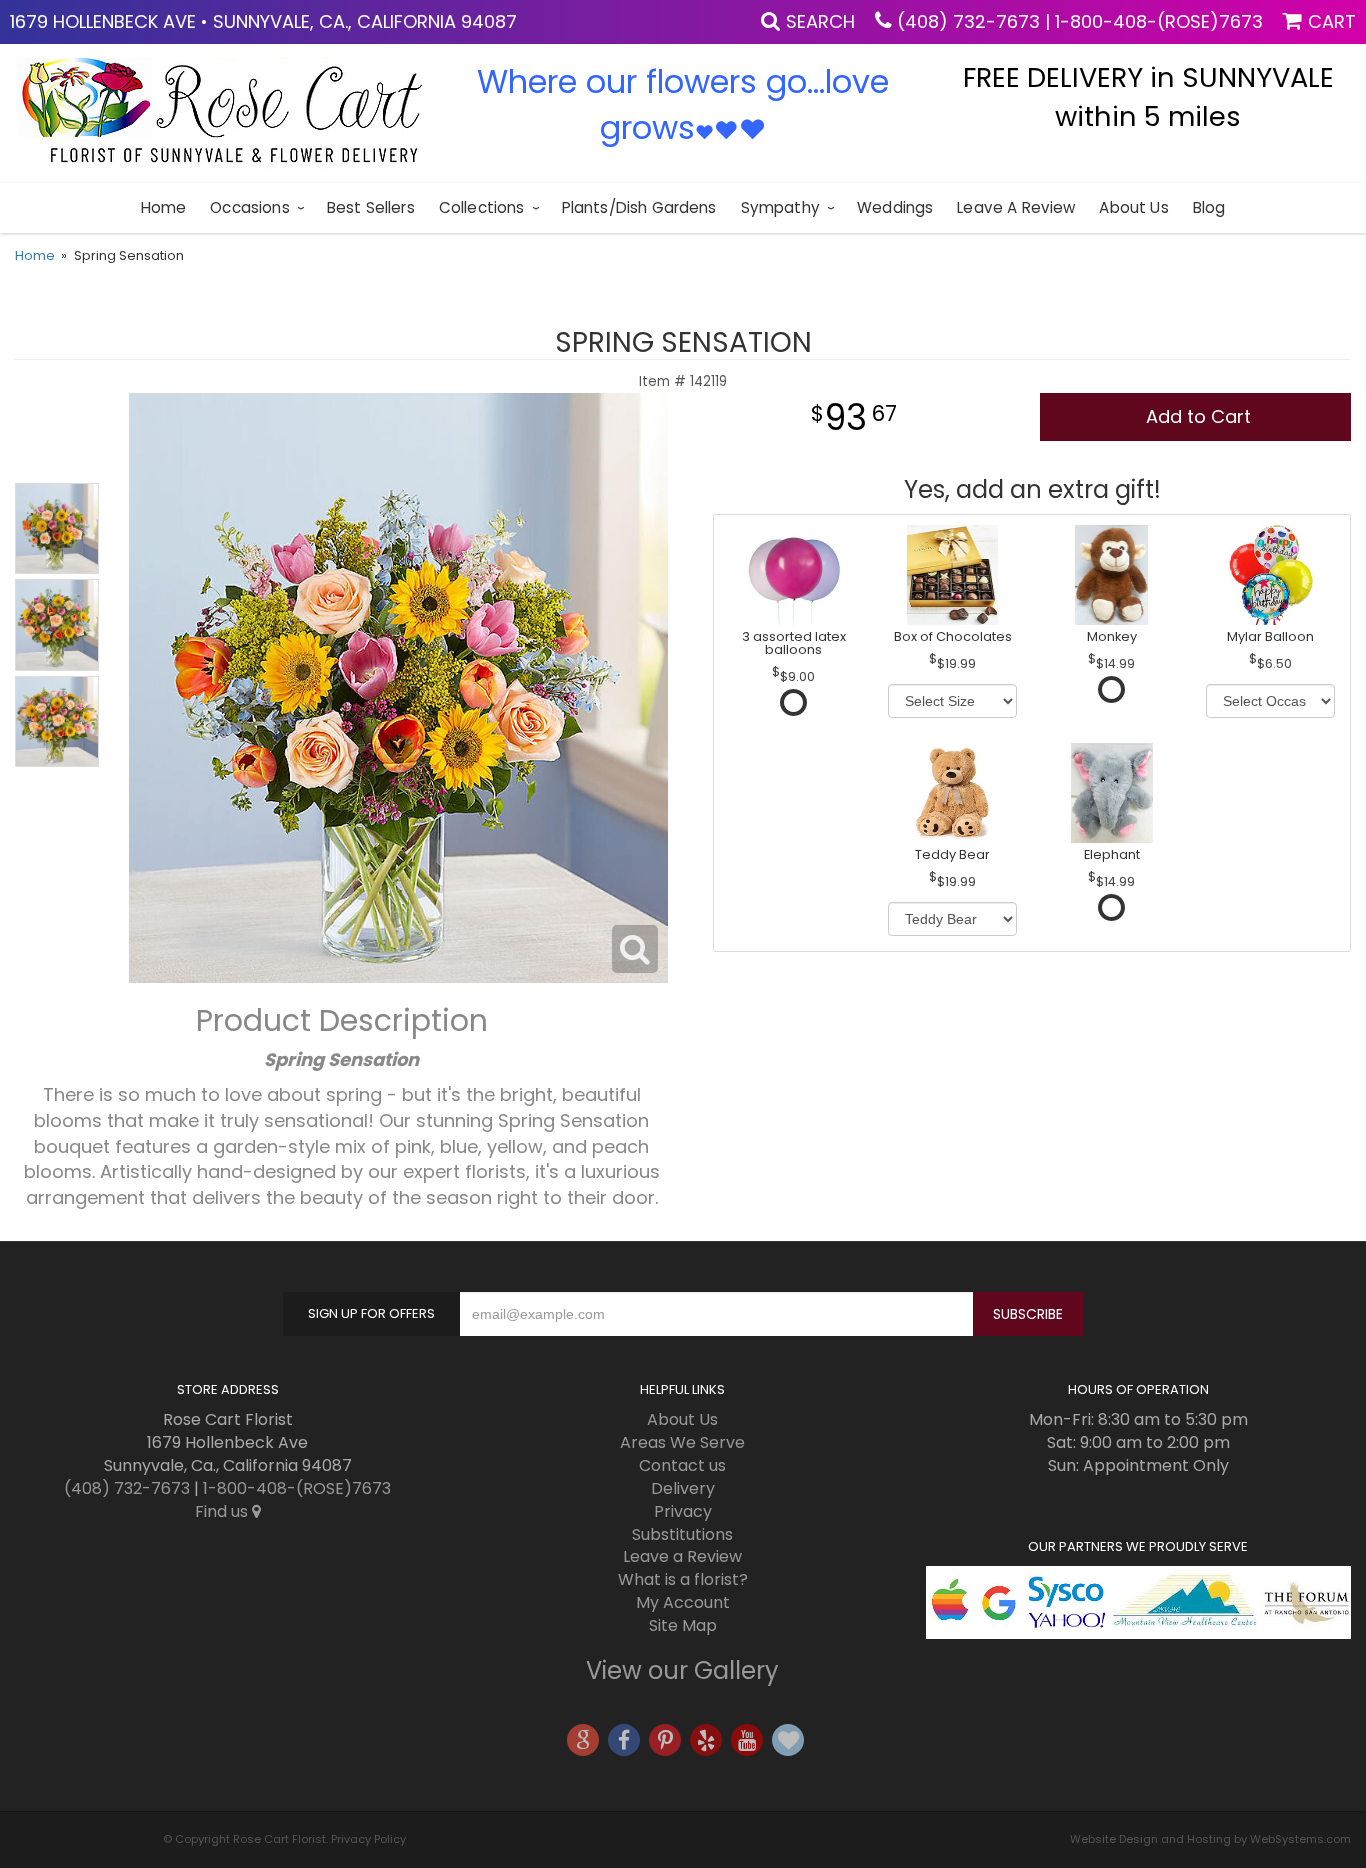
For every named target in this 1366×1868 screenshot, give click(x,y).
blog (1209, 207)
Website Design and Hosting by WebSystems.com (1210, 1839)
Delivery (683, 1488)
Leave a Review (1016, 207)
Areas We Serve (682, 1442)
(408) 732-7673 (968, 21)
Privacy (683, 1511)
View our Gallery (682, 1670)
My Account (683, 1602)
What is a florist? (683, 1579)
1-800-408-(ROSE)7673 (1159, 21)
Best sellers (371, 207)
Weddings (895, 207)
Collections (482, 207)
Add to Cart (1198, 416)
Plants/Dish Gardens (639, 207)
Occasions (249, 207)
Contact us (682, 1465)
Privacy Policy (368, 1839)
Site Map (683, 1625)
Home (164, 207)
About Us (1133, 207)
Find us (223, 1511)
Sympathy (780, 207)
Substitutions (682, 1534)
